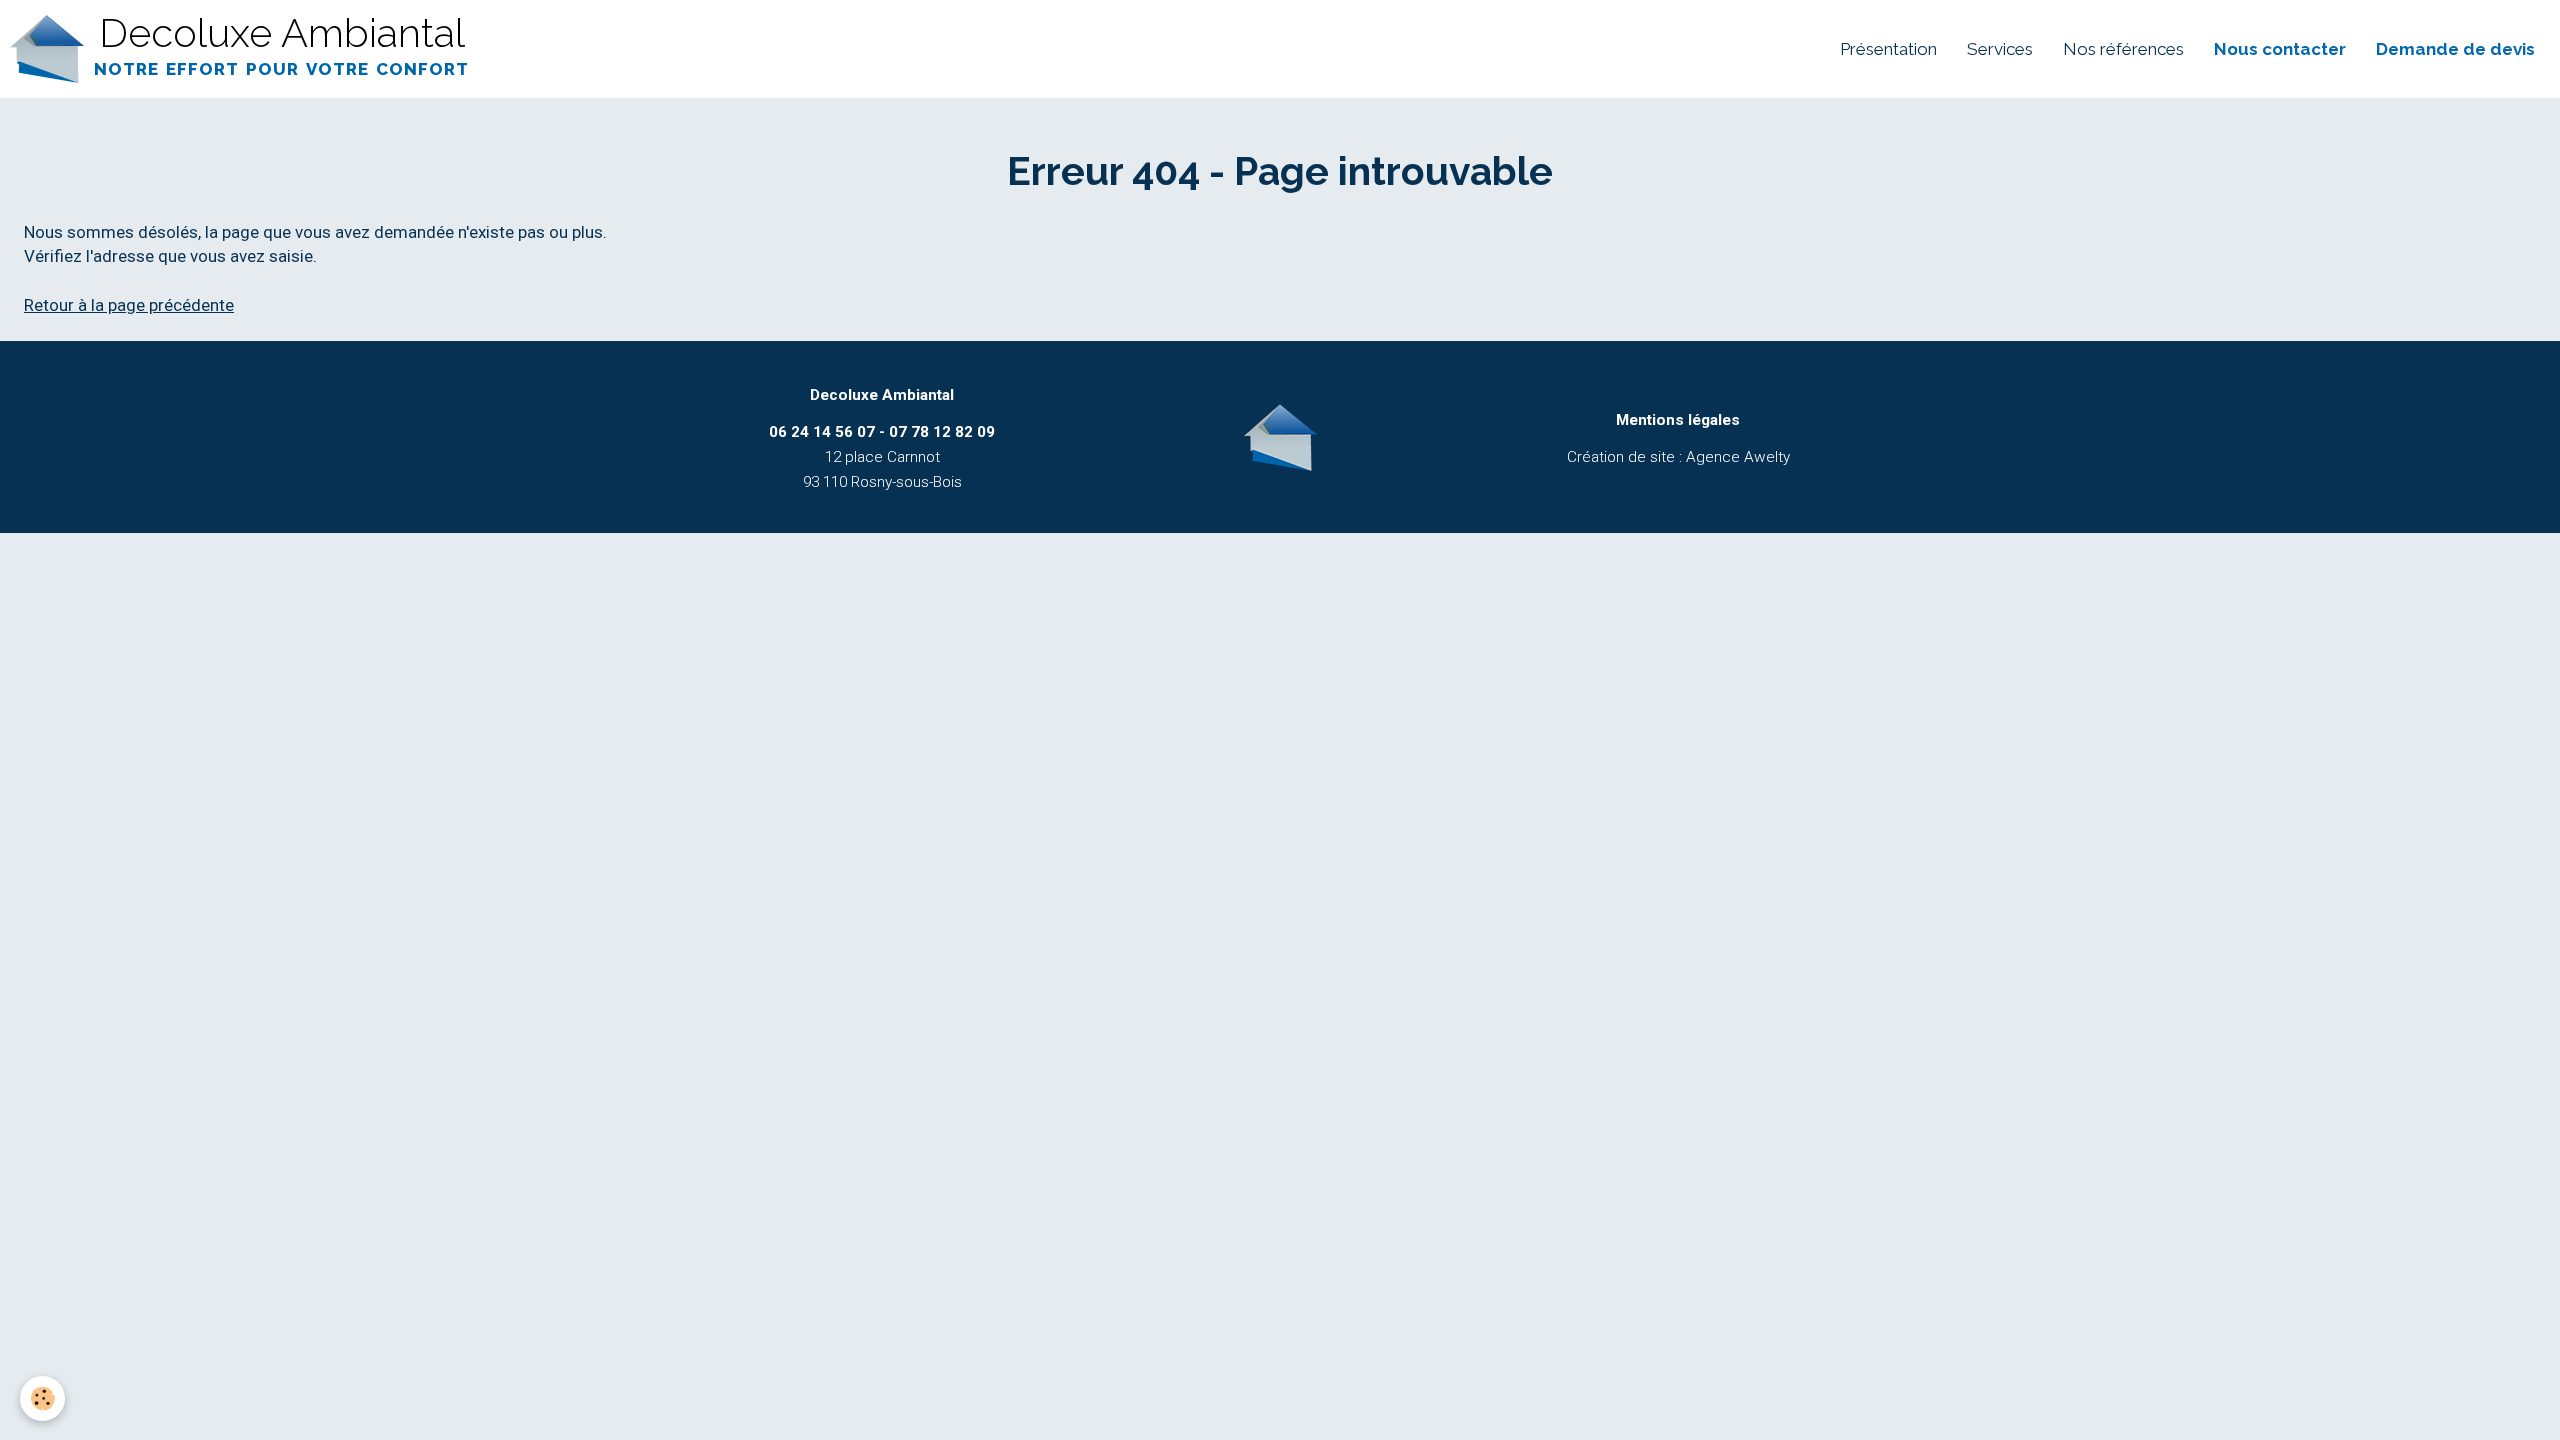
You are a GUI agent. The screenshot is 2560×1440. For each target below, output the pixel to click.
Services (2000, 49)
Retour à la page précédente (129, 305)
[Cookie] (42, 1398)
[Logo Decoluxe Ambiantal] (1280, 437)
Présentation (1888, 49)
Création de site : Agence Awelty (1678, 457)
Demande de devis (2455, 49)
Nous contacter (2280, 49)
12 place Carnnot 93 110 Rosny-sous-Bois (882, 457)
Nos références (2123, 49)
